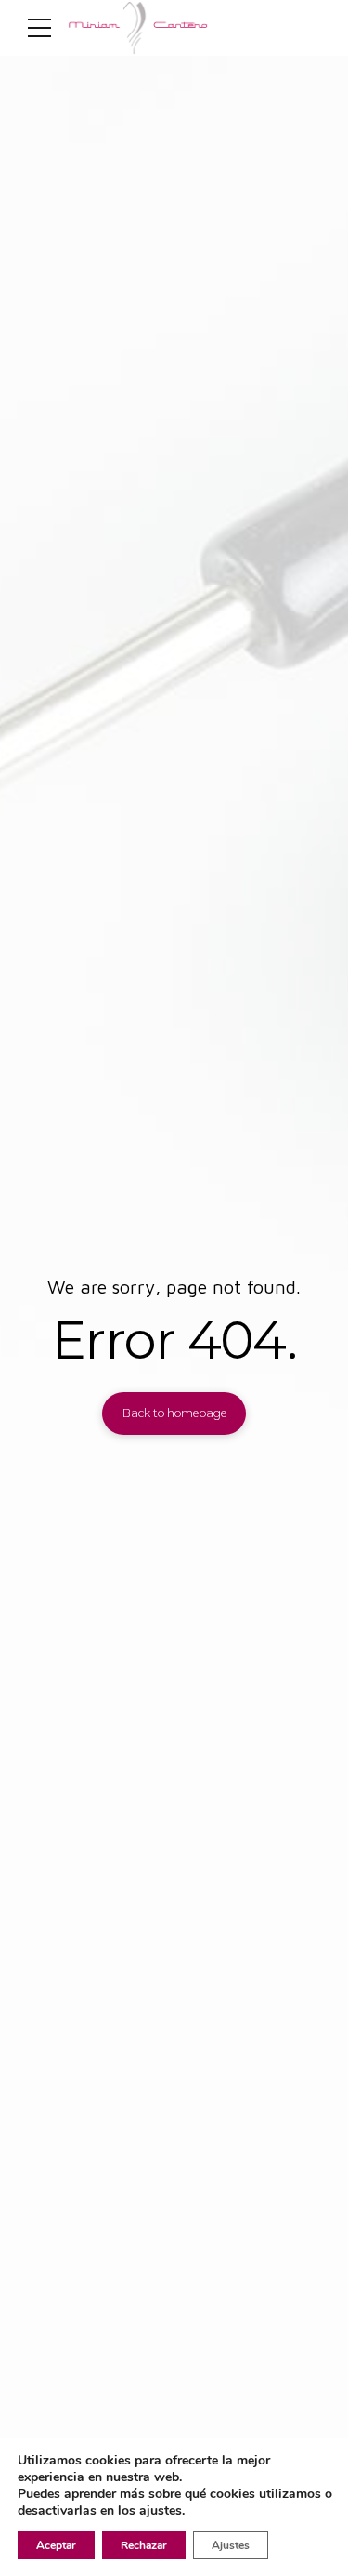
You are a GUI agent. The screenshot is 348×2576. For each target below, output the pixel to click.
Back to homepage (174, 1413)
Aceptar (56, 2545)
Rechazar (144, 2545)
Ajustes (231, 2545)
